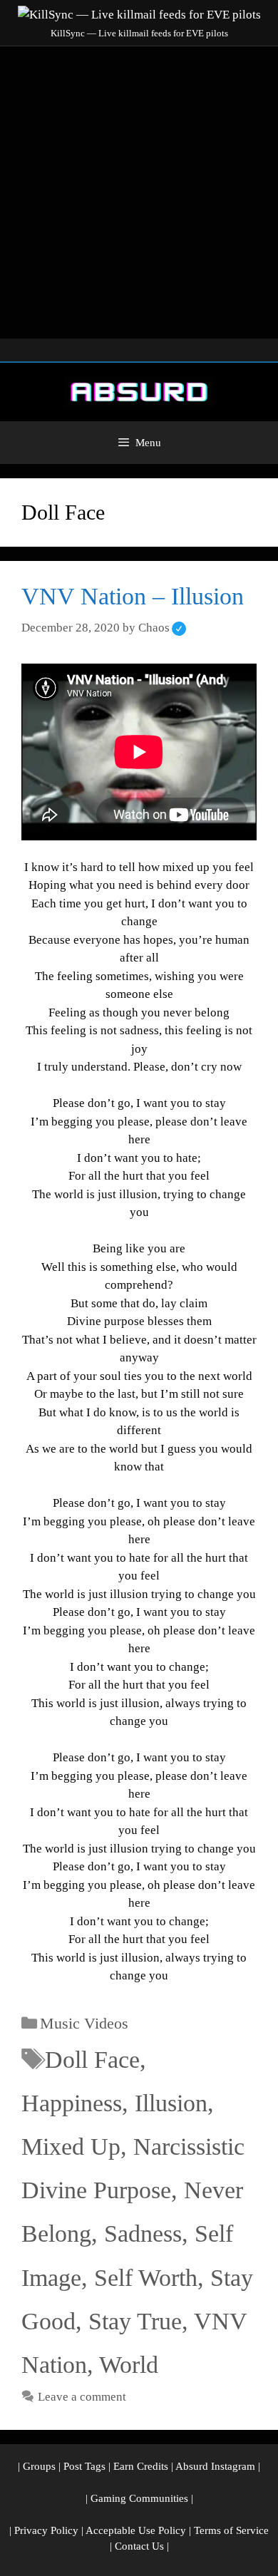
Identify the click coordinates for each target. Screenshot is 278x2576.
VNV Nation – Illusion (133, 596)
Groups (39, 2466)
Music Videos (84, 2023)
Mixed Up (71, 2147)
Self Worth (146, 2278)
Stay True (135, 2321)
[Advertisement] (139, 192)
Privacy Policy (46, 2530)
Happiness (72, 2103)
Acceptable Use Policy (136, 2530)
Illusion (171, 2103)
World (129, 2365)
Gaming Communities (139, 2498)
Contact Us (139, 2546)
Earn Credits (141, 2466)
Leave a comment (82, 2397)
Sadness (143, 2234)
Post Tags (84, 2466)
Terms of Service (231, 2530)
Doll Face (92, 2060)
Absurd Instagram (215, 2466)
